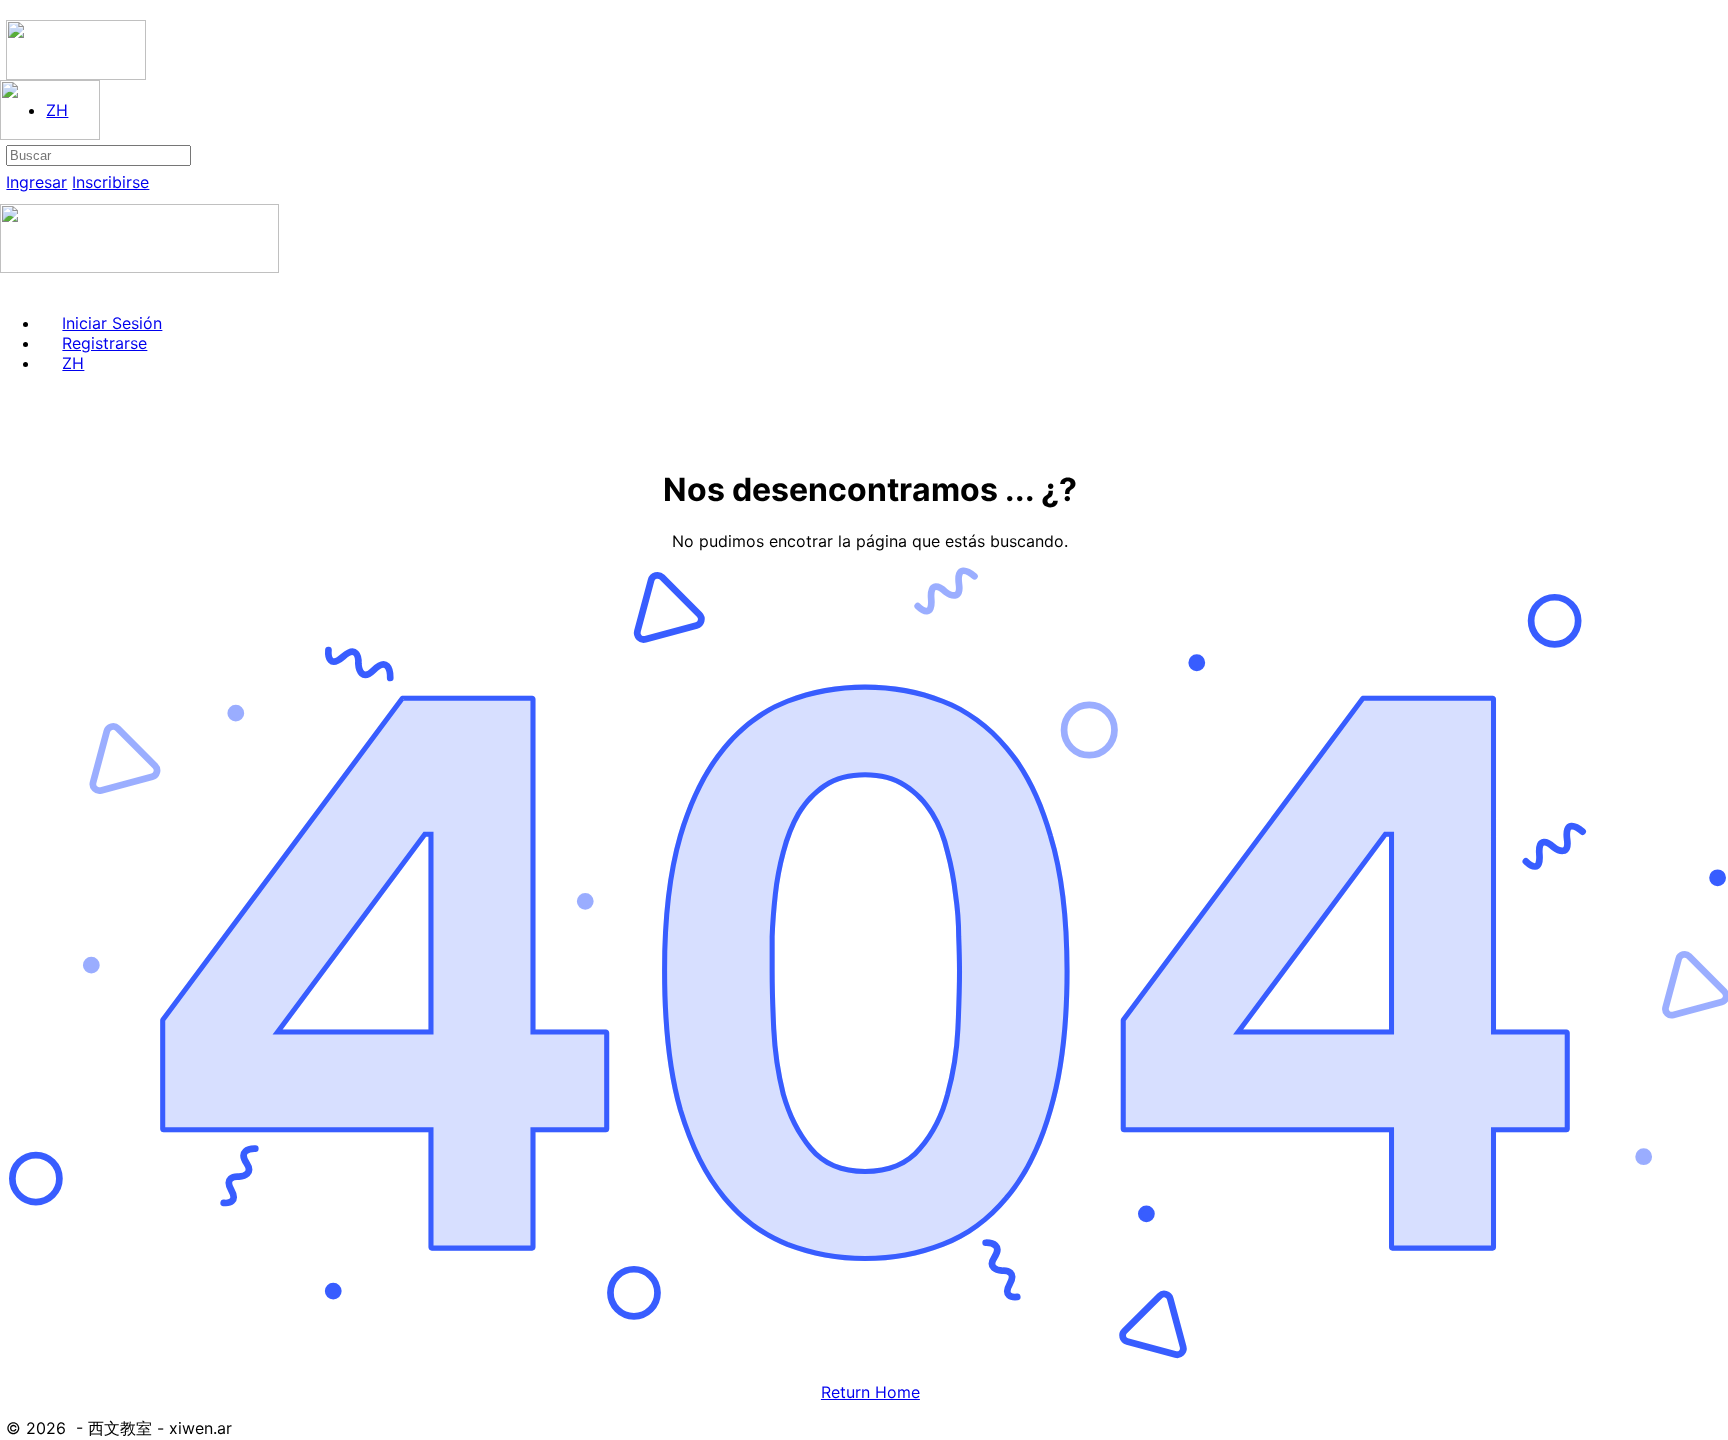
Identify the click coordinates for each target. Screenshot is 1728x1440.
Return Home (870, 1392)
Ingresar (36, 182)
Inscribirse (110, 182)
